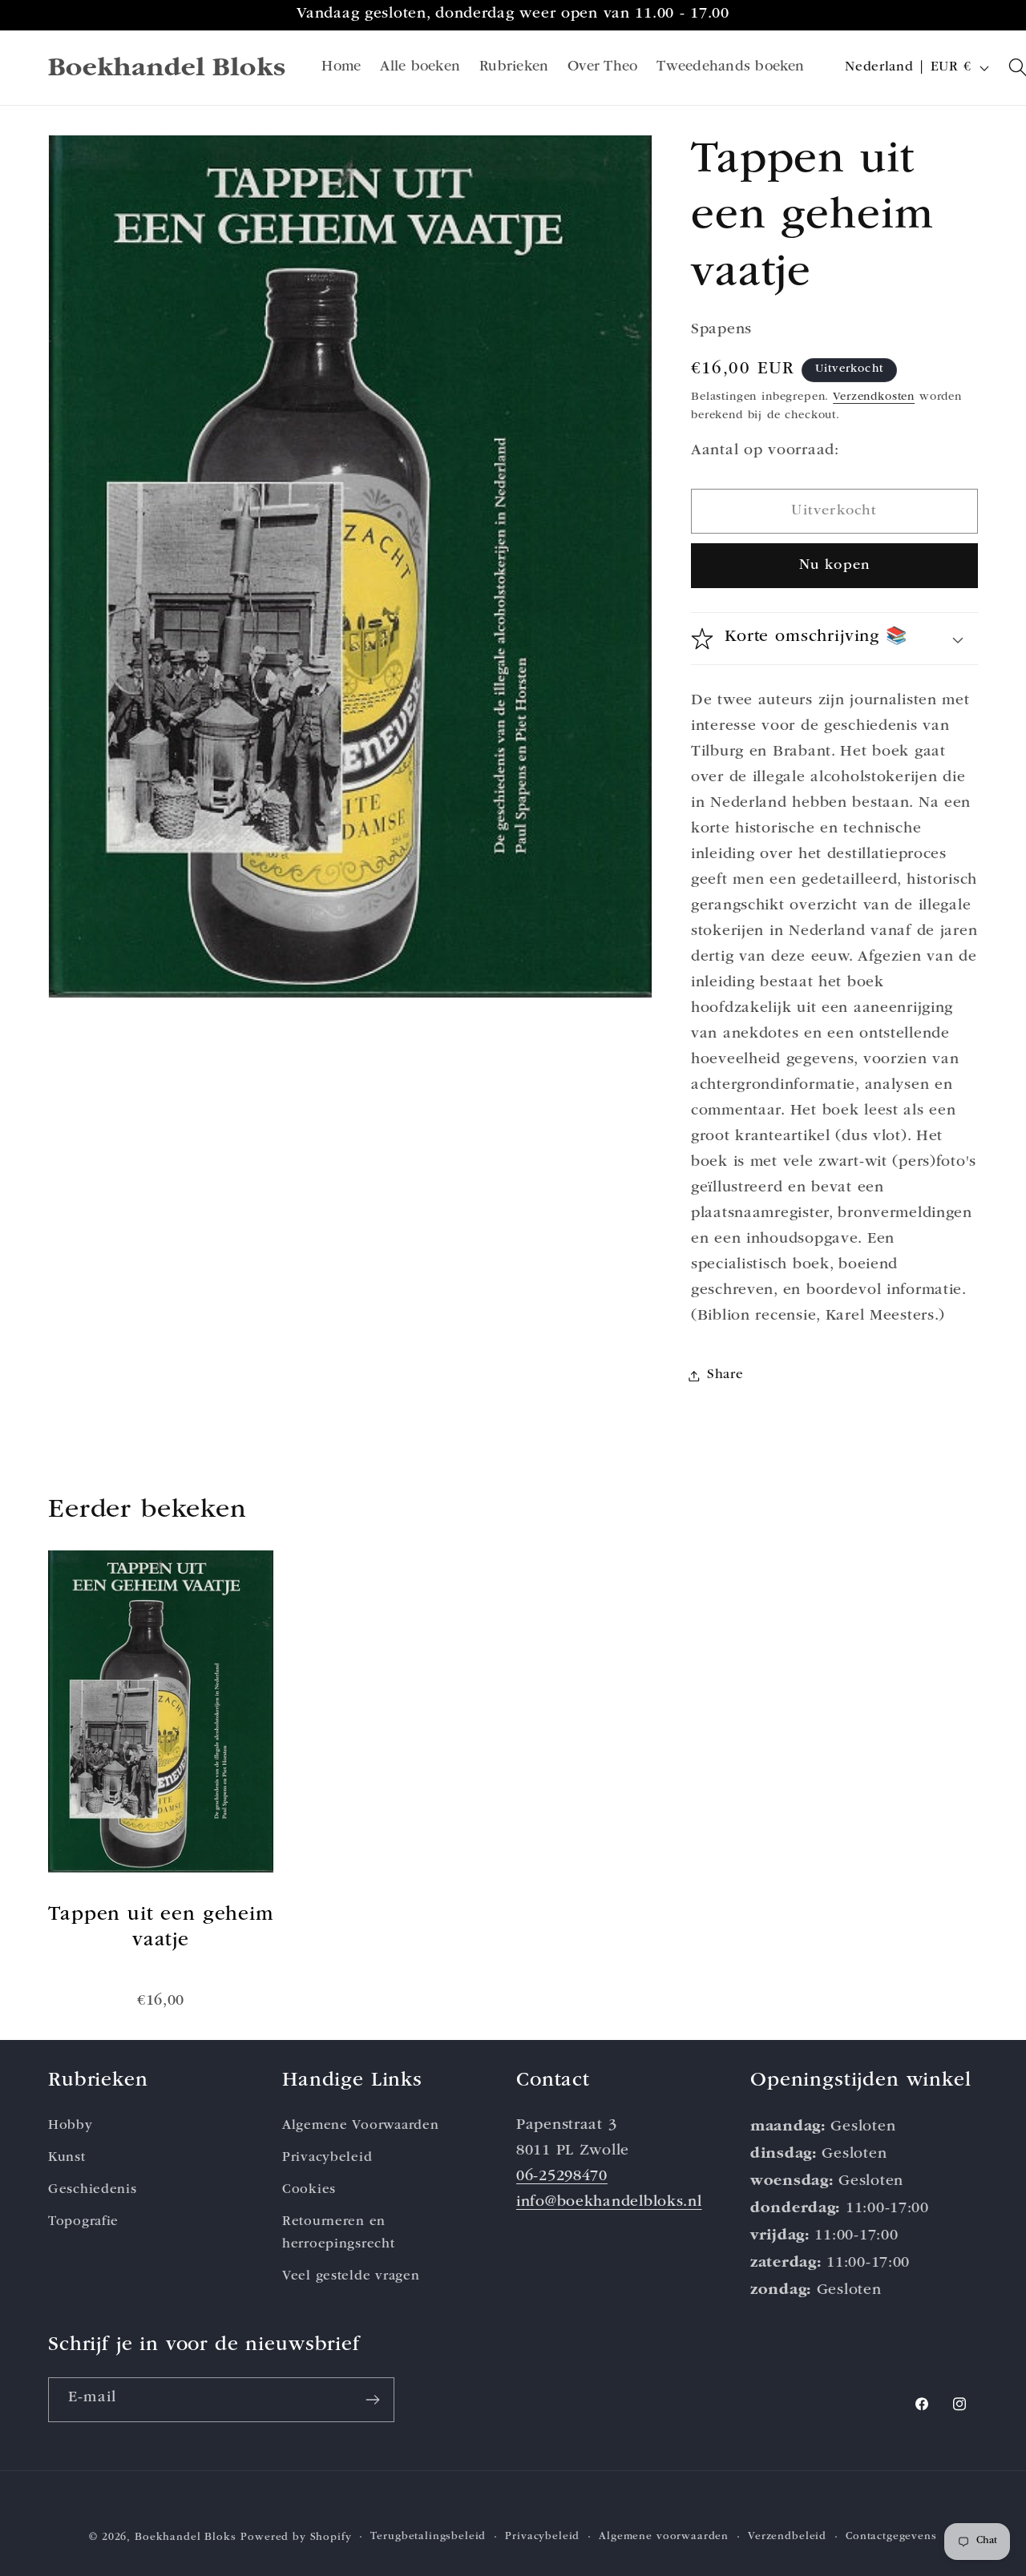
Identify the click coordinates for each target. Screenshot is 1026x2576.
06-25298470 (562, 2177)
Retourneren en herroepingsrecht (339, 2233)
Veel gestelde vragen (351, 2277)
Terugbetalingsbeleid (428, 2537)
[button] (834, 639)
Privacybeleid (327, 2158)
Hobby (71, 2126)
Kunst (67, 2158)
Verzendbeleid (787, 2537)
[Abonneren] (372, 2400)
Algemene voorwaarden (664, 2537)
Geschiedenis (93, 2190)
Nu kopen (835, 566)
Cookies (309, 2190)
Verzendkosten (874, 397)
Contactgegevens (891, 2537)
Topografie (83, 2222)
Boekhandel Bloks (185, 2538)
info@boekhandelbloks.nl (609, 2203)
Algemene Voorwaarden (360, 2126)
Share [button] (725, 1375)
